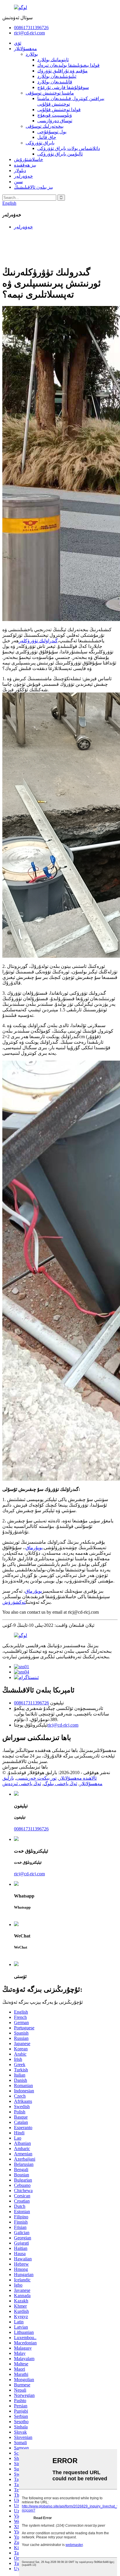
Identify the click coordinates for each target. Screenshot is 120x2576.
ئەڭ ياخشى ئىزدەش (22, 1784)
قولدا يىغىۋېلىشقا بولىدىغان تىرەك (68, 65)
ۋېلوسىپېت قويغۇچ (55, 115)
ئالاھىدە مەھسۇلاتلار (78, 1778)
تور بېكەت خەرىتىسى (36, 1778)
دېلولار (20, 170)
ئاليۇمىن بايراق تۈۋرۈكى (60, 154)
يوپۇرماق (34, 1548)
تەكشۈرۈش (14, 1602)
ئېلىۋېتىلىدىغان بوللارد (57, 76)
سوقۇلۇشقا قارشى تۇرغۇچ (63, 87)
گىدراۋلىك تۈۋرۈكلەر (38, 641)
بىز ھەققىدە (25, 165)
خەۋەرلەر (23, 176)
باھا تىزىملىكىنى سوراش (25, 1767)
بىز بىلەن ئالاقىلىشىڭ (33, 187)
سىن (18, 182)
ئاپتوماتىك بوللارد (53, 60)
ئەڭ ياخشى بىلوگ (60, 1784)
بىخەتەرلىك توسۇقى (45, 126)
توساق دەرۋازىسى (55, 121)
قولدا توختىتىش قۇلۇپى (59, 110)
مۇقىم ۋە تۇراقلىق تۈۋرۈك (62, 71)
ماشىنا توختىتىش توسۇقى (50, 93)
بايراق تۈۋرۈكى (40, 143)
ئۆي (18, 43)
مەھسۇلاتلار (25, 49)
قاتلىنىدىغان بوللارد (55, 82)
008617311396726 (31, 28)
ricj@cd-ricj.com (29, 33)
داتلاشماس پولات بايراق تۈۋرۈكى (69, 148)
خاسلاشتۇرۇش (29, 159)
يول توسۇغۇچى (52, 132)
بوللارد (32, 54)
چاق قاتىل (47, 137)
